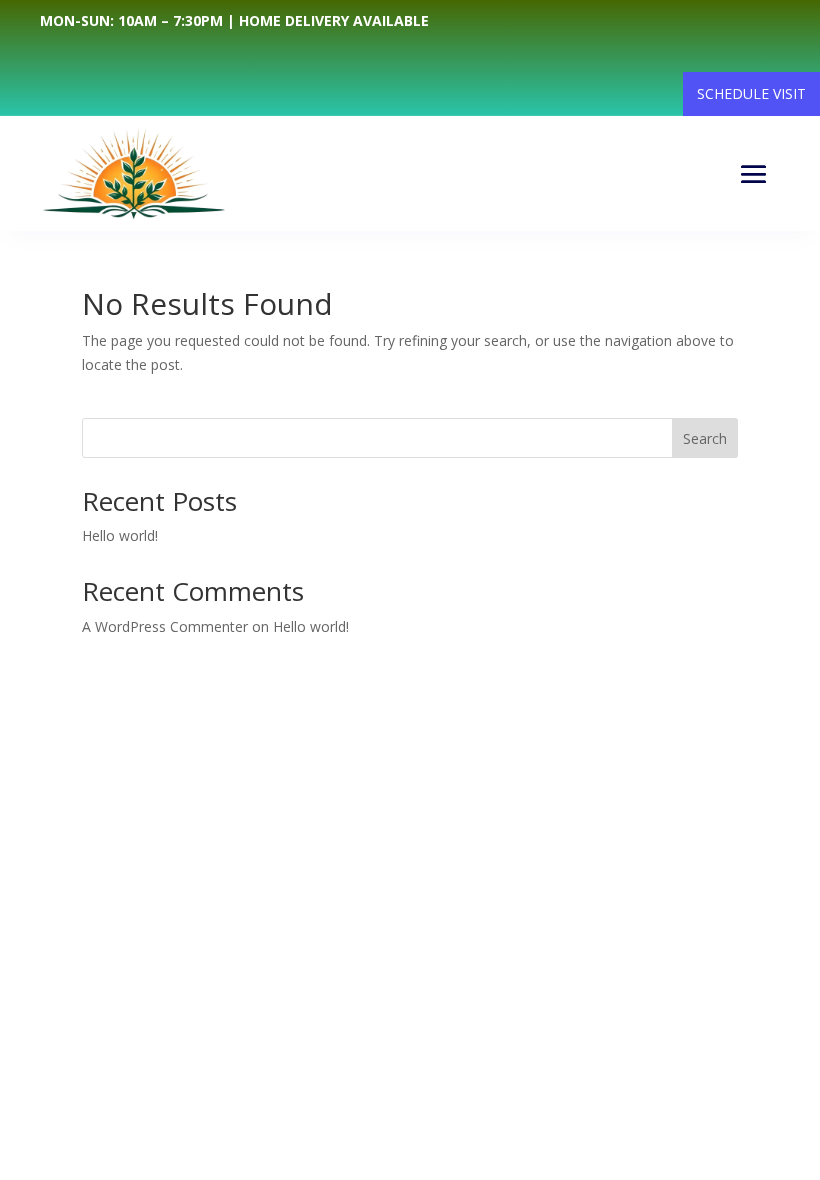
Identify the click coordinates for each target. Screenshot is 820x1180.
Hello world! (120, 535)
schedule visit (751, 93)
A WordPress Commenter (165, 626)
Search (705, 438)
